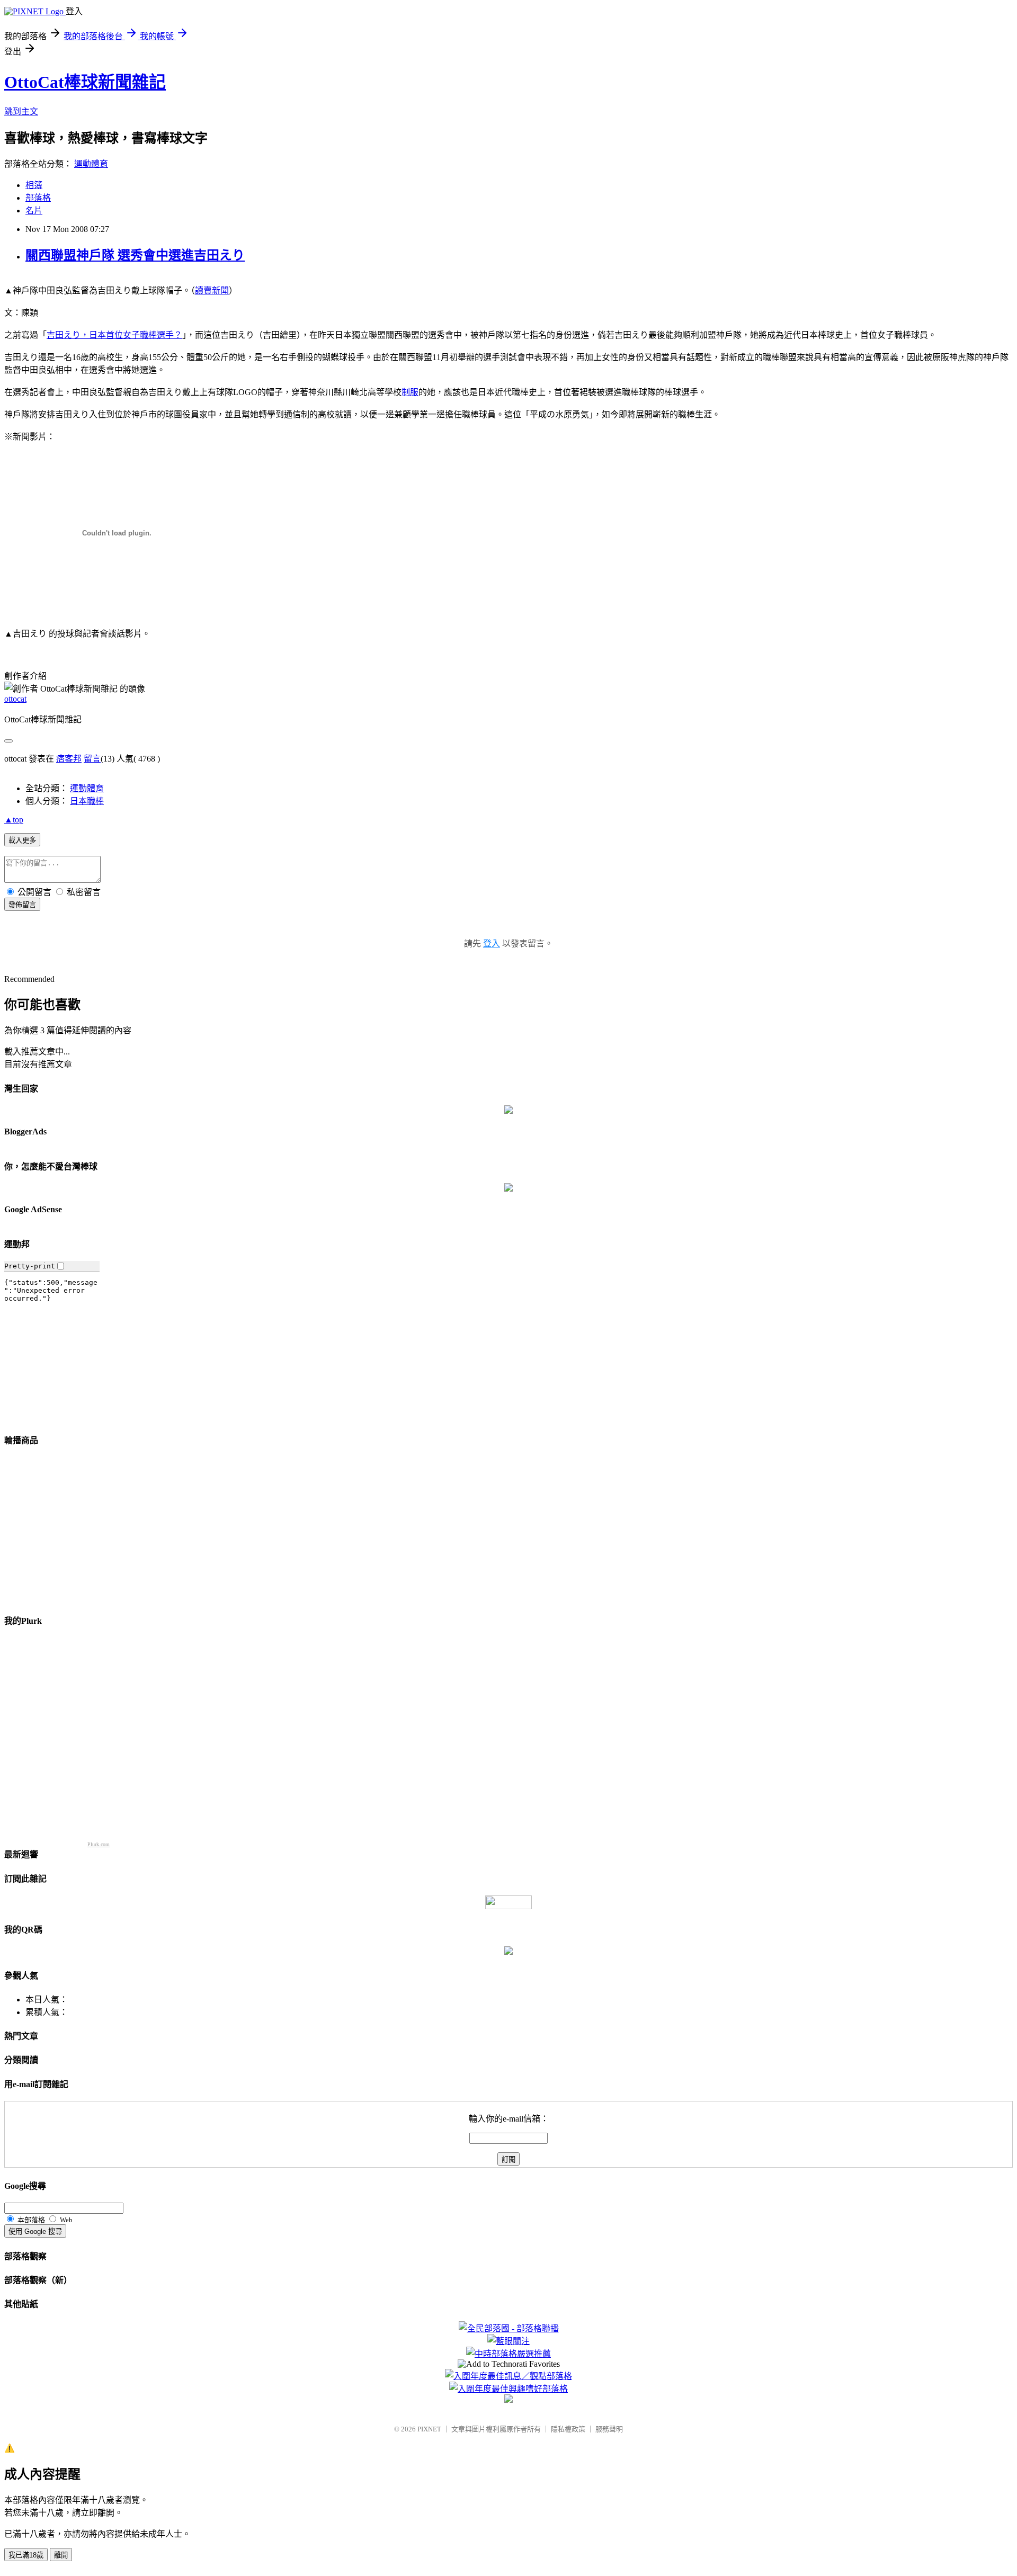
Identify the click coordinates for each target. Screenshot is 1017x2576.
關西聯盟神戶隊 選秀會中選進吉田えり (135, 255)
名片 (34, 211)
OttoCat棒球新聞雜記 (85, 82)
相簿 (34, 185)
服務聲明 (609, 2429)
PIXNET (429, 2429)
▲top (14, 820)
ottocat (15, 699)
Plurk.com (99, 1844)
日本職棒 (87, 801)
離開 (61, 2555)
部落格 (38, 198)
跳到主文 (21, 111)
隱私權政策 (568, 2429)
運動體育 (91, 164)
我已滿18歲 (26, 2555)
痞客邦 (69, 759)
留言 (92, 759)
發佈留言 (22, 905)
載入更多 (22, 840)
